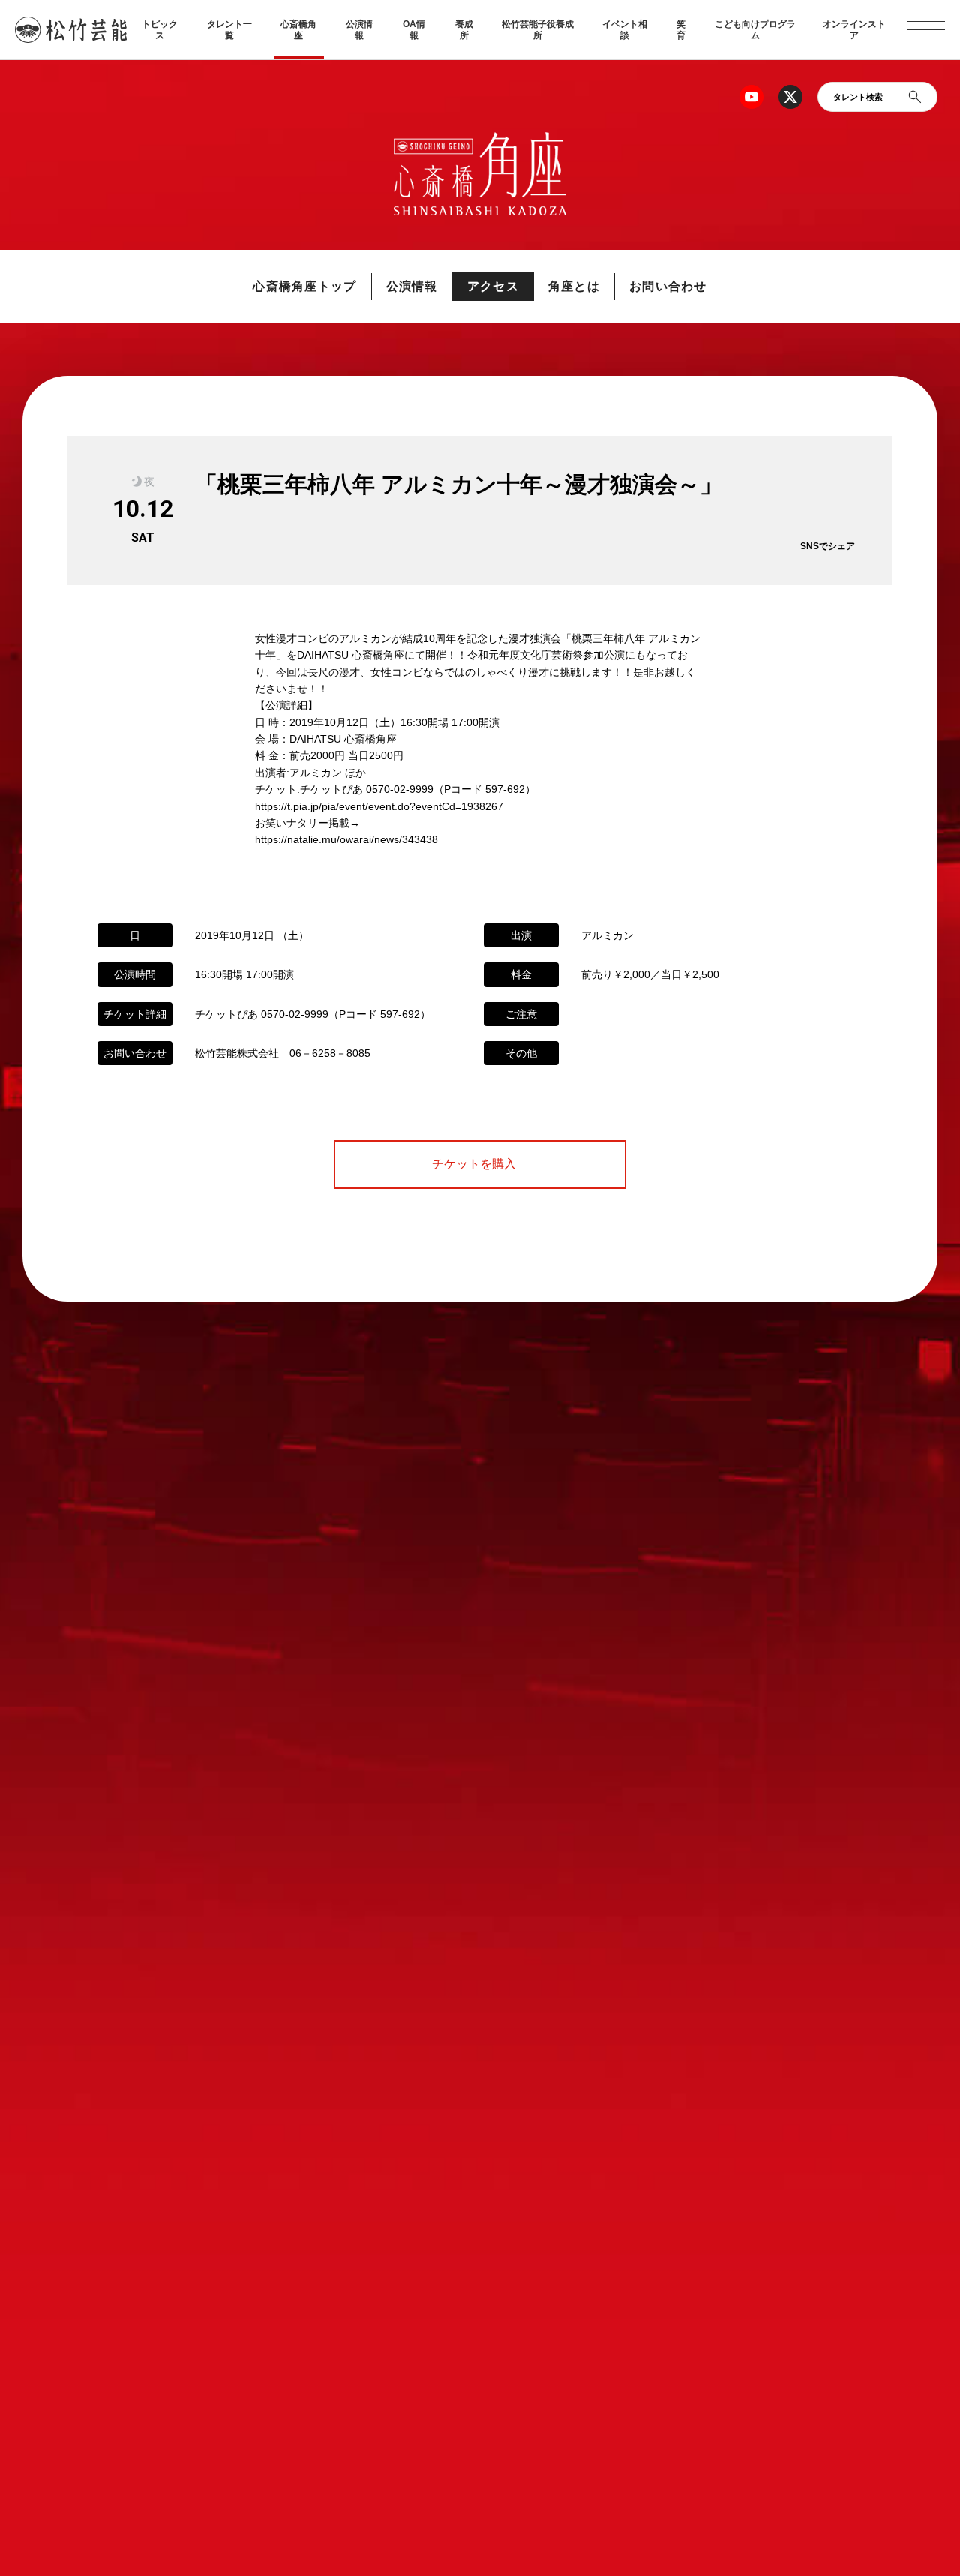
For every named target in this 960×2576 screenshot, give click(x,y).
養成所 (464, 29)
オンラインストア (854, 29)
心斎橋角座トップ (304, 286)
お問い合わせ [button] (668, 286)
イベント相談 (625, 29)
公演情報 (359, 29)
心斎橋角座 (298, 29)
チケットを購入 (480, 1164)
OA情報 (414, 29)
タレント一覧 (229, 29)
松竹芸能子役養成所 (538, 29)
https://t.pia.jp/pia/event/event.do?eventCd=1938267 (379, 806)
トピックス (160, 29)
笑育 (681, 29)
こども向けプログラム (755, 29)
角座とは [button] (574, 286)
